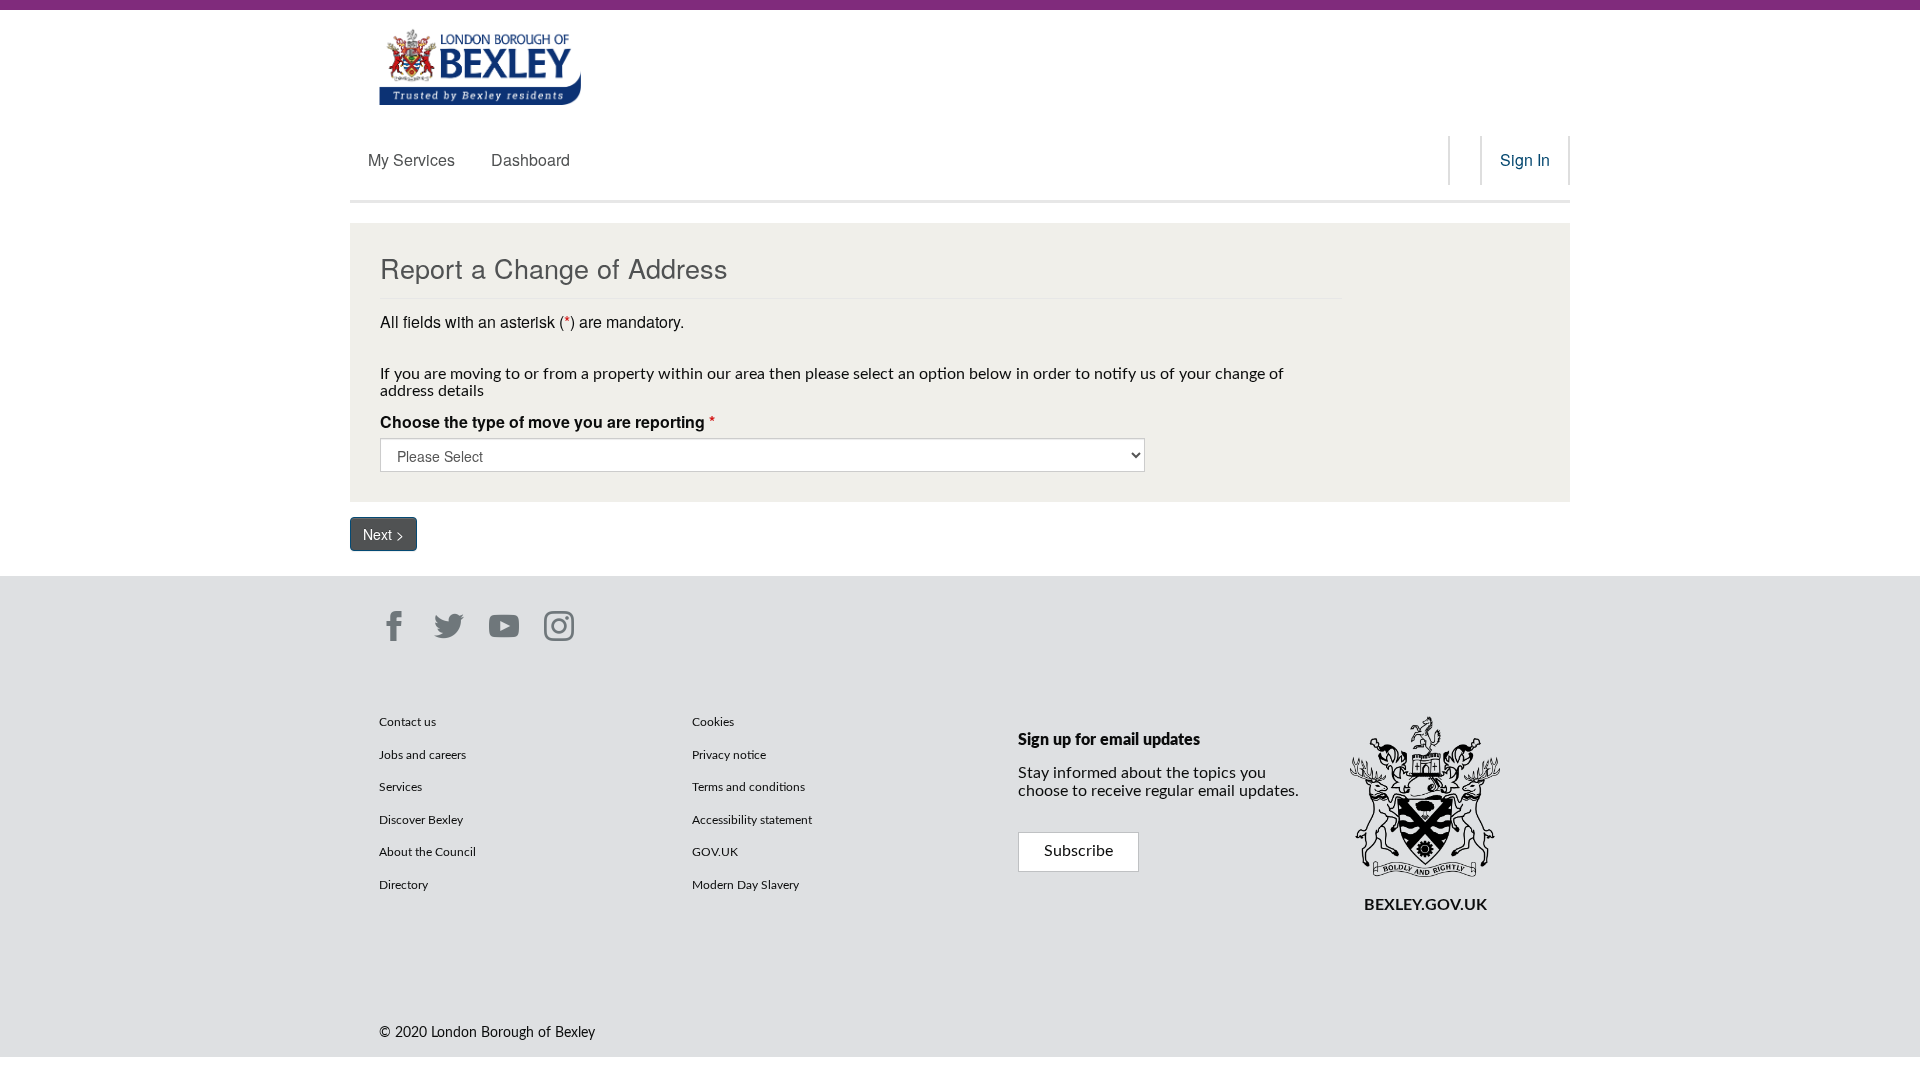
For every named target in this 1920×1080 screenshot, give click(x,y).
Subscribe (1078, 851)
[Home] (480, 65)
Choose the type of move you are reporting (547, 422)
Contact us (407, 722)
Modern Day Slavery (745, 885)
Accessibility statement (752, 820)
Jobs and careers (422, 755)
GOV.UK (715, 852)
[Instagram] (559, 626)
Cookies (713, 722)
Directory (403, 885)
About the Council (427, 852)
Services (400, 787)
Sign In (1525, 159)
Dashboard (530, 159)
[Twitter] (449, 626)
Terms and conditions (748, 787)
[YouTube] (504, 626)
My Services (411, 159)
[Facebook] (394, 626)
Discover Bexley (421, 820)
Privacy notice (729, 755)
